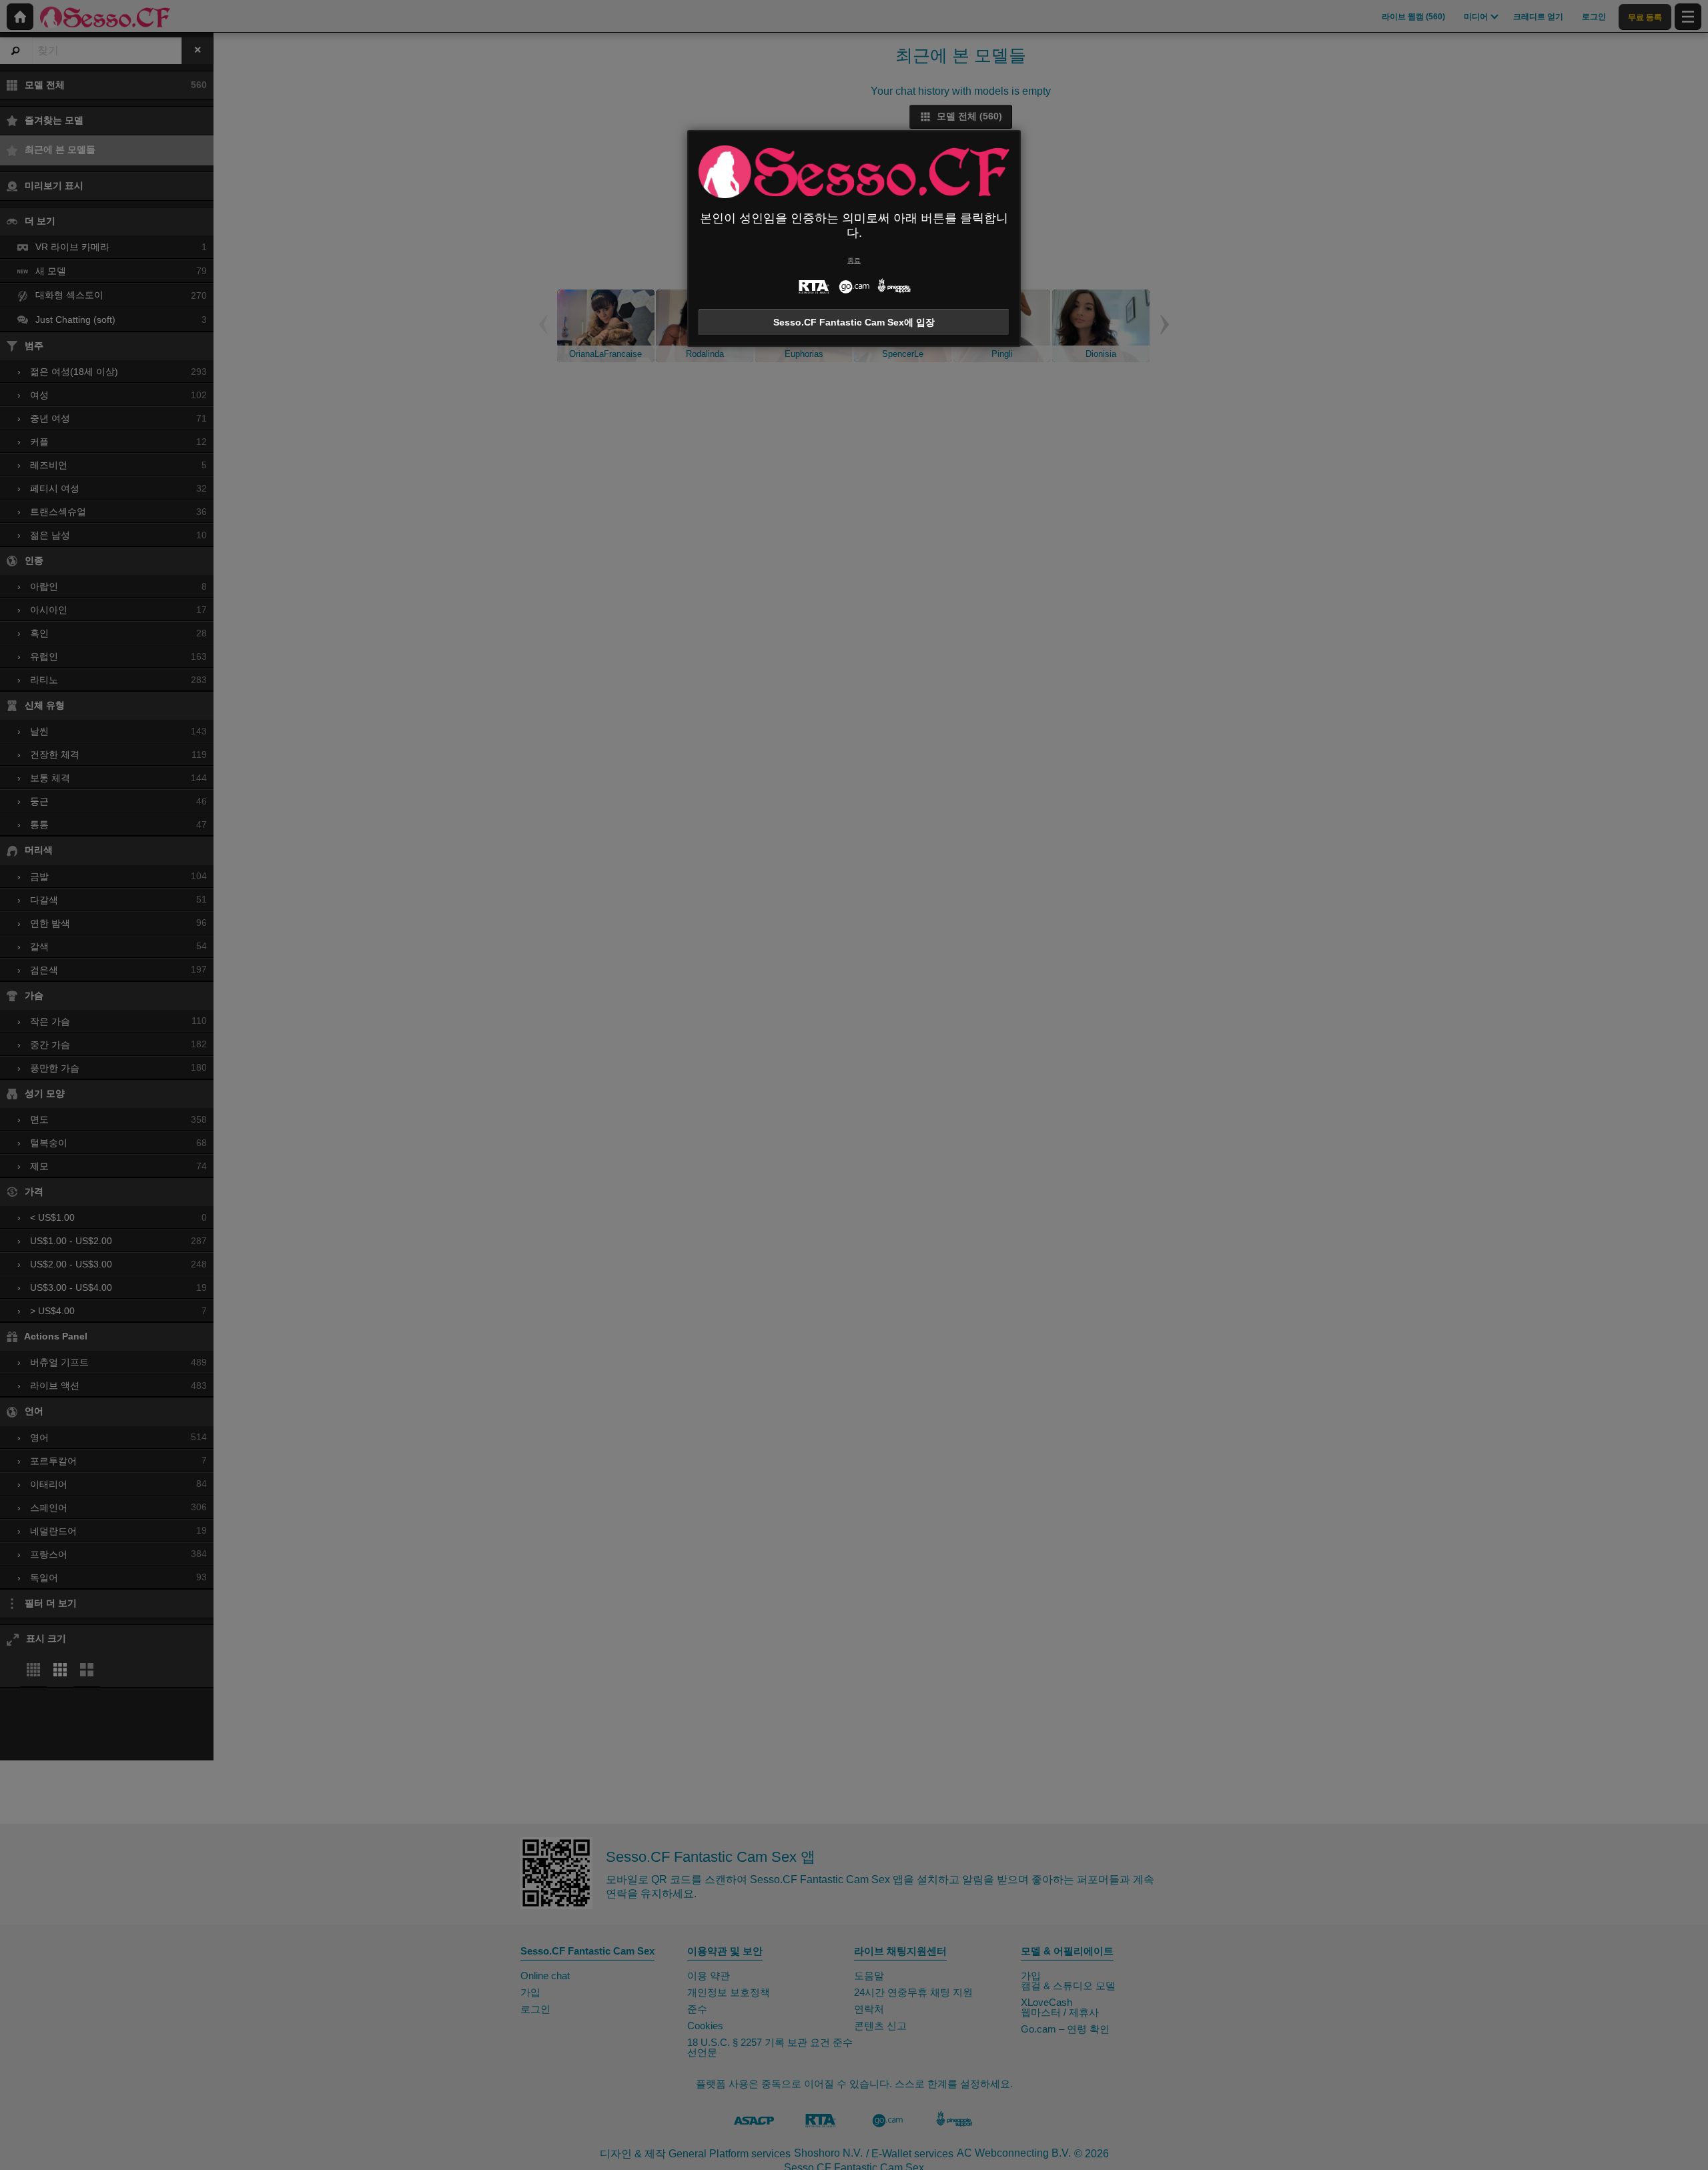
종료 (854, 260)
